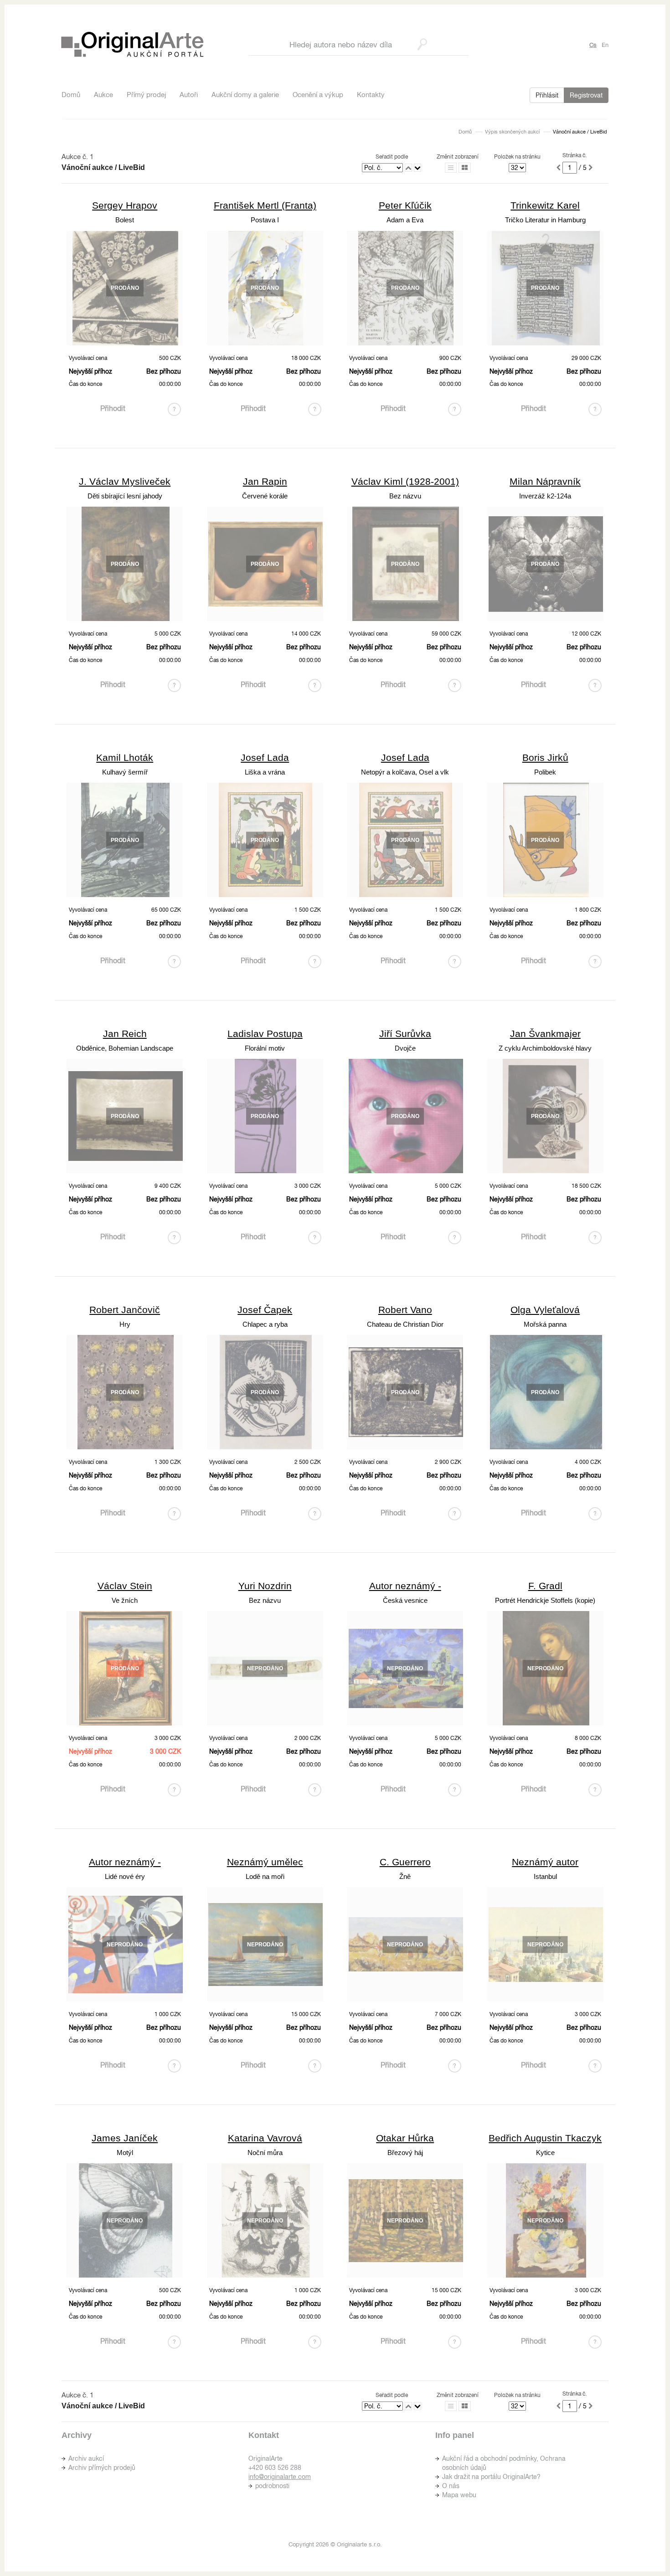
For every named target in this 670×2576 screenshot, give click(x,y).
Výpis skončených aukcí (512, 132)
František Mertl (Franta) (265, 205)
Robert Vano (405, 1310)
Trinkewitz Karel (545, 205)
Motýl (125, 2153)
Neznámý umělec (265, 1862)
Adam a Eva (405, 220)
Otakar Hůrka (405, 2138)
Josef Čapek (265, 1310)
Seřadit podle (392, 157)
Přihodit (113, 408)
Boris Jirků (545, 757)
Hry (125, 1324)
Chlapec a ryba (265, 1324)
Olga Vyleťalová (545, 1310)
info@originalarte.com (280, 2477)
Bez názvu (405, 496)
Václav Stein (125, 1586)
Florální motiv (265, 1048)
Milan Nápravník (545, 481)
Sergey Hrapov (125, 205)
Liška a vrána (265, 772)
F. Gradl (545, 1586)
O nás (451, 2486)
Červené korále (265, 496)
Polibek (545, 772)
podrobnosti (272, 2486)
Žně (405, 1876)
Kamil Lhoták (125, 757)
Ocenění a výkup (318, 95)
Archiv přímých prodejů (102, 2468)
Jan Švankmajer (545, 1034)
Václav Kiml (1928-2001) (405, 481)
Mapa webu (459, 2495)
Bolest (125, 220)
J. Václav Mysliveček (125, 481)
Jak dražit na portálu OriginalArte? (491, 2477)
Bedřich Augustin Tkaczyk (545, 2138)
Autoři (189, 95)
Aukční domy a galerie (245, 95)
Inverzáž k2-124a (545, 496)
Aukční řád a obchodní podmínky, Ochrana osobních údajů (504, 2463)
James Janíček (125, 2138)
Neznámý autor (545, 1862)
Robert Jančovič (125, 1310)
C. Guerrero (405, 1862)
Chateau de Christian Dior (405, 1324)
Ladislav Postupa (265, 1034)
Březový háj (405, 2153)
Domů (71, 95)
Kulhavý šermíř (125, 772)
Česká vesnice (405, 1600)
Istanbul (545, 1876)
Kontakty (371, 95)
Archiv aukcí (86, 2458)
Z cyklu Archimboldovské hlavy (545, 1048)
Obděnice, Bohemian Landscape (125, 1048)
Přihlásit (547, 95)
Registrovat (586, 95)
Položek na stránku (517, 157)
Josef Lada (265, 757)
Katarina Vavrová (265, 2138)
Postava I (265, 220)
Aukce (103, 95)
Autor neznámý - (405, 1586)
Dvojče (405, 1048)
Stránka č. (575, 155)
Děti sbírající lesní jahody (125, 496)
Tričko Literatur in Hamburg (545, 220)
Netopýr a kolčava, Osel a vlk (405, 772)
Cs (593, 45)
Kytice (545, 2153)
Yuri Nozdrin (265, 1586)
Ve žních (125, 1600)
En (605, 45)
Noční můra (265, 2153)
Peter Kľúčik (405, 205)
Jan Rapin (265, 481)
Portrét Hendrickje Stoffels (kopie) (545, 1600)
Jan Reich (125, 1034)
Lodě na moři (265, 1876)
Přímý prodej (146, 95)
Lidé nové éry (125, 1876)
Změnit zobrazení (458, 157)
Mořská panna (545, 1324)
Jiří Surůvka (405, 1034)
